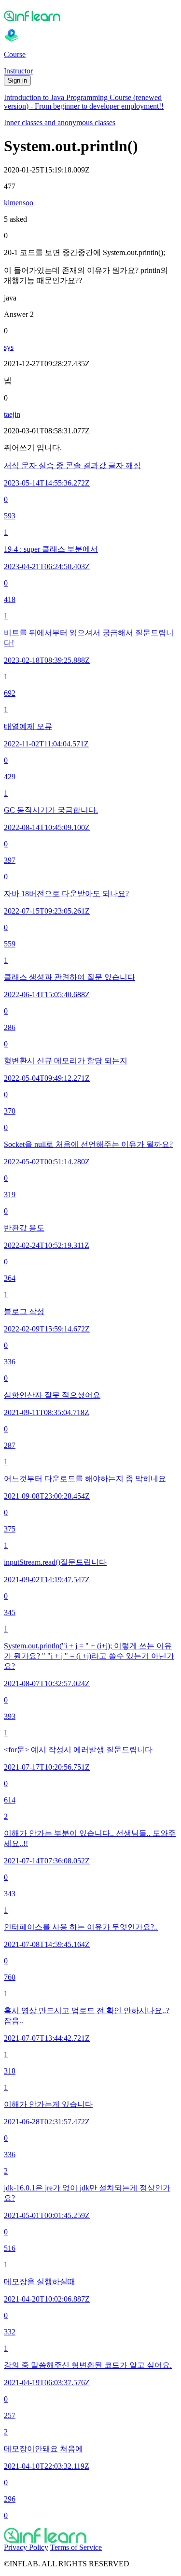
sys (9, 347)
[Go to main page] (90, 2535)
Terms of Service (76, 2547)
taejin (12, 414)
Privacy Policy (26, 2547)
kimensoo (19, 203)
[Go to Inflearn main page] (90, 15)
